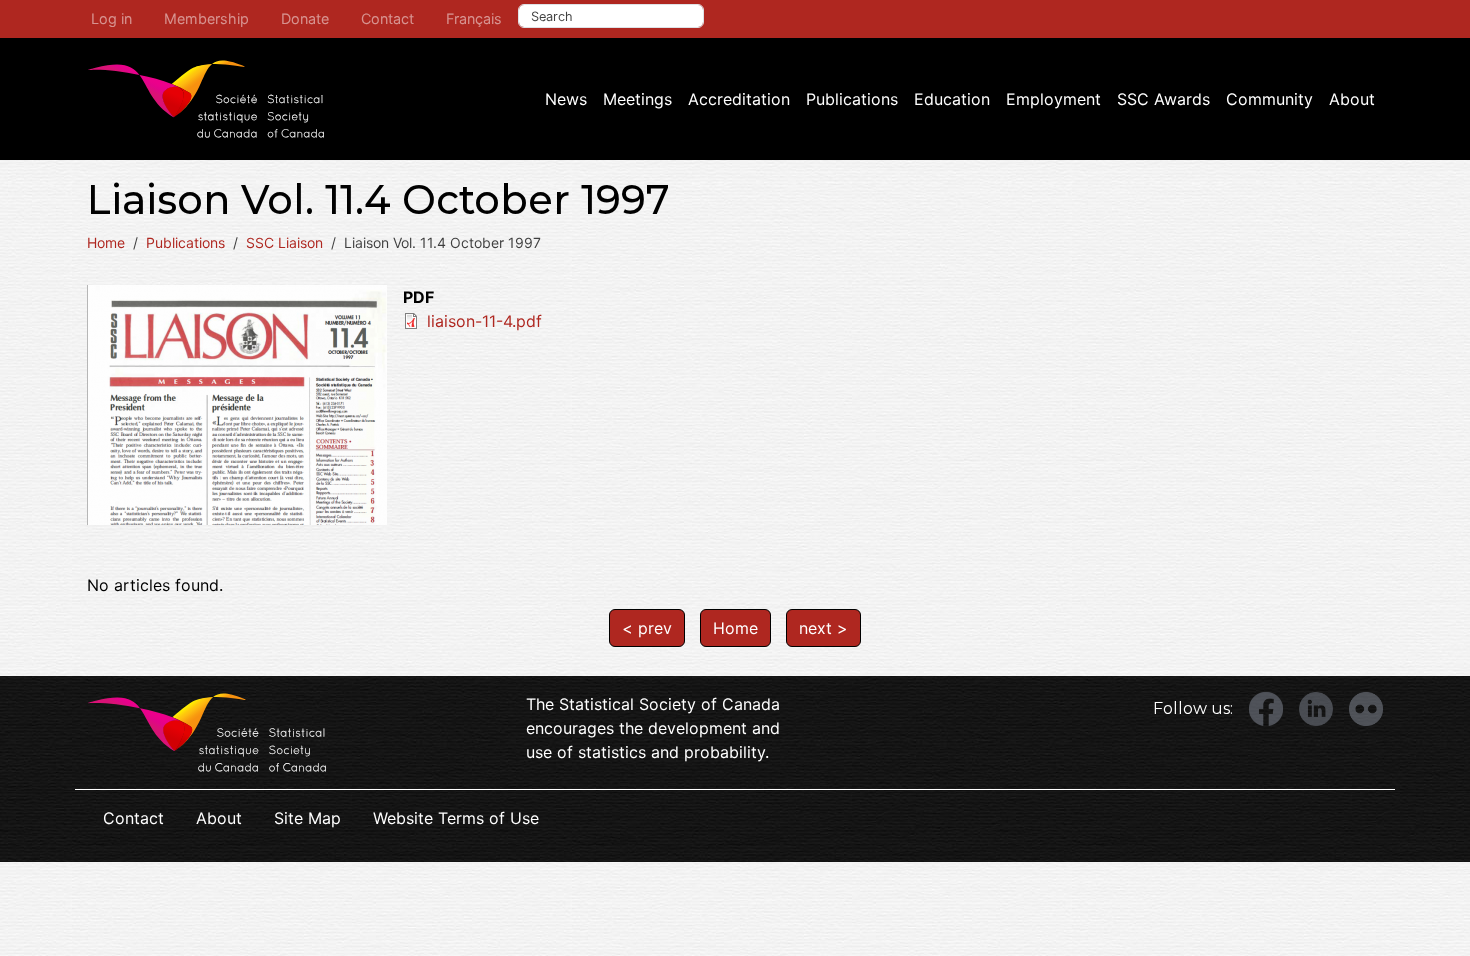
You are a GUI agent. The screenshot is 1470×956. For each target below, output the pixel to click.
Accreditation (739, 99)
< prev (647, 628)
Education (952, 99)
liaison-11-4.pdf (484, 321)
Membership (206, 18)
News (566, 99)
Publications (852, 99)
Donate (305, 18)
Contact (387, 18)
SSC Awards (1163, 99)
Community (1269, 99)
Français (474, 18)
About (1352, 99)
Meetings (637, 99)
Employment (1053, 99)
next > (823, 628)
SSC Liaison (284, 242)
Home (106, 242)
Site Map (307, 818)
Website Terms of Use (456, 818)
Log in (111, 18)
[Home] (206, 99)
